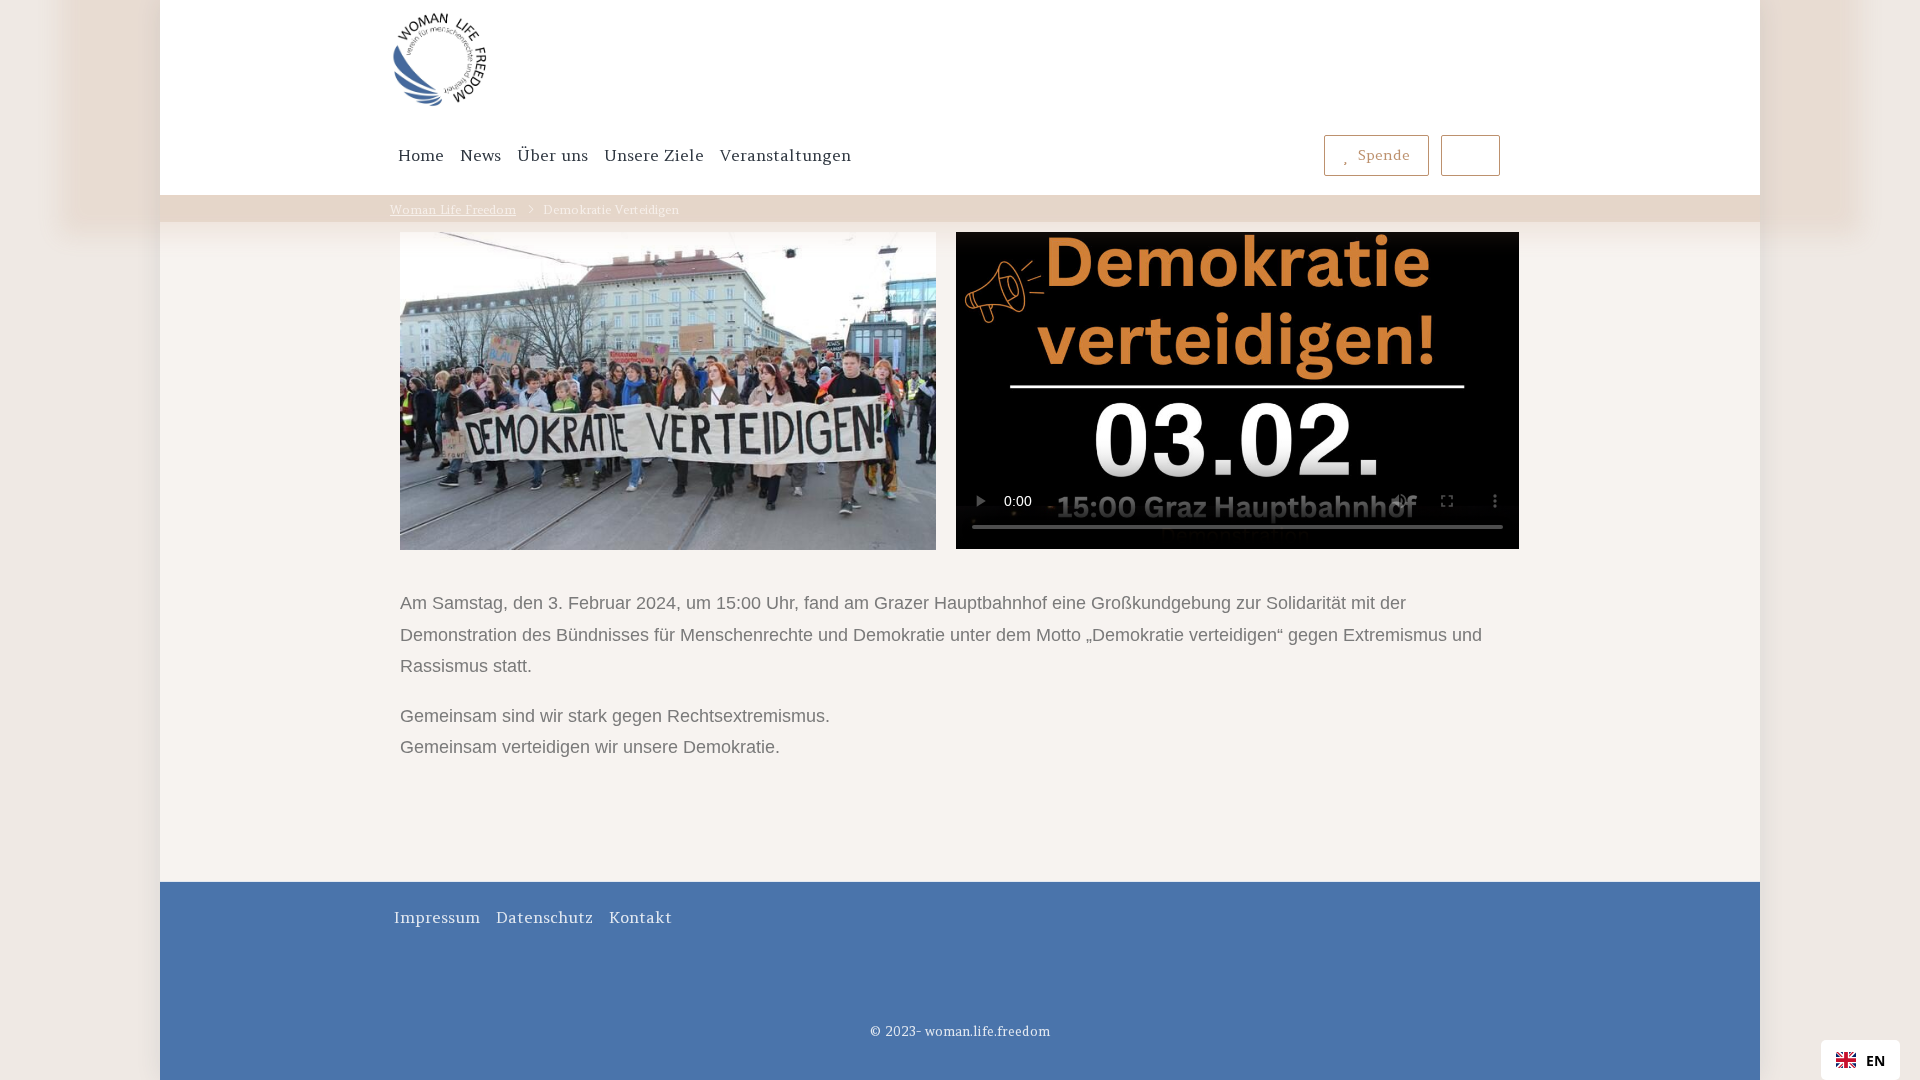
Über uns (552, 155)
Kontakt (640, 917)
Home (421, 155)
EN (1875, 1060)
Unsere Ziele (654, 155)
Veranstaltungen (785, 155)
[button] (1860, 1060)
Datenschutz (544, 917)
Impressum (437, 917)
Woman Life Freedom (453, 209)
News (480, 155)
